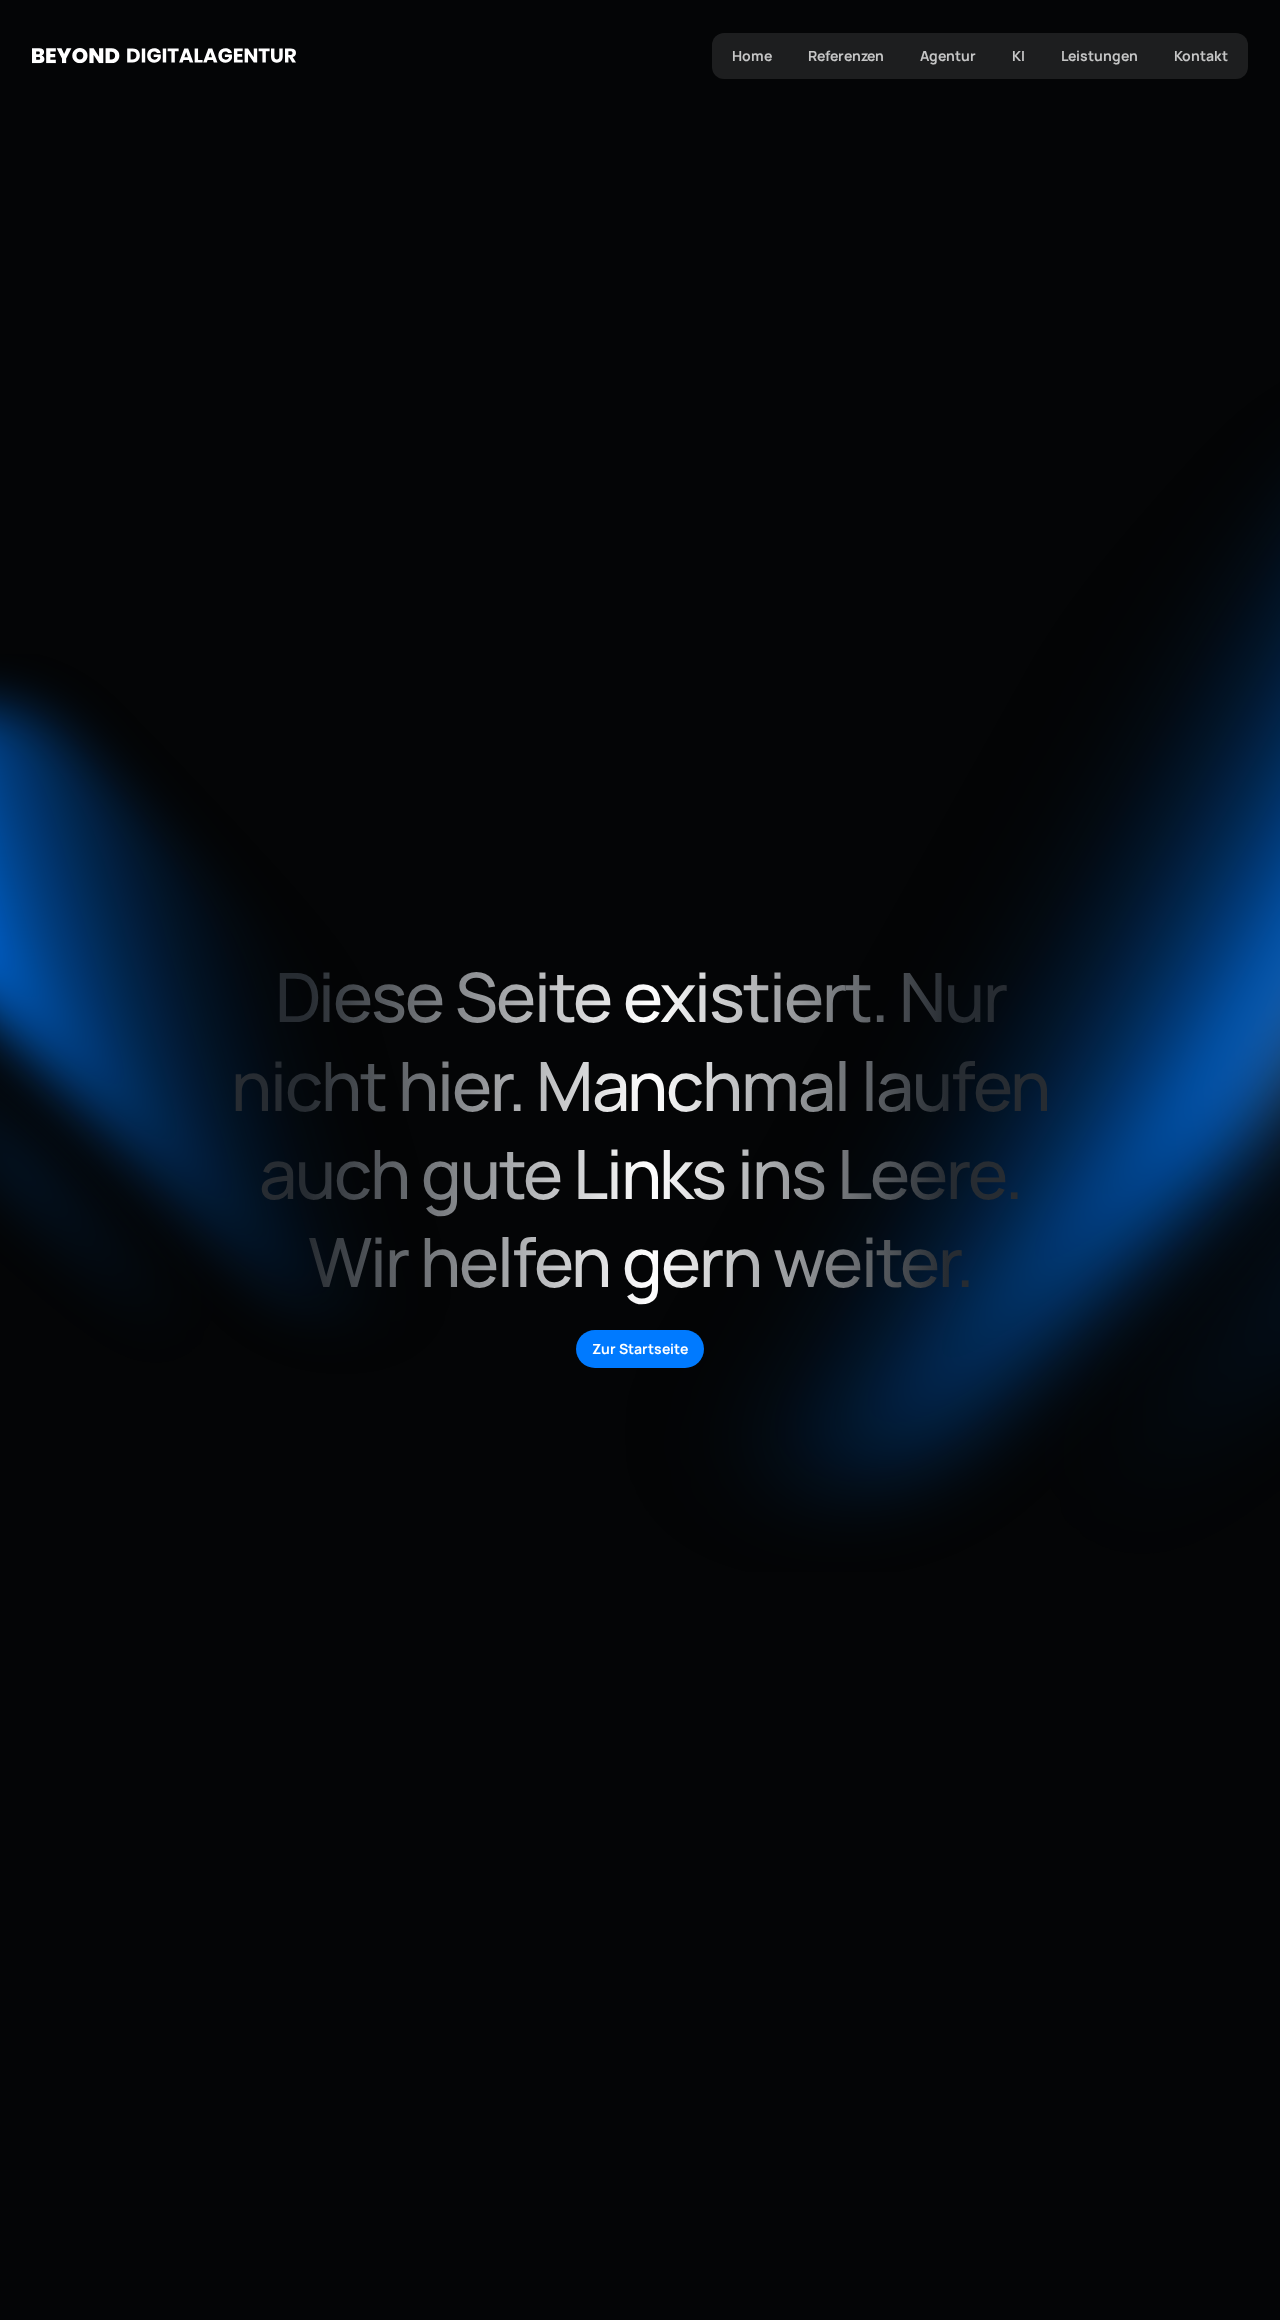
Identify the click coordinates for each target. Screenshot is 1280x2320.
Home (752, 55)
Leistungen (1099, 55)
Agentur (948, 55)
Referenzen (846, 55)
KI (1018, 55)
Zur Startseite (640, 1348)
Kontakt (1201, 55)
